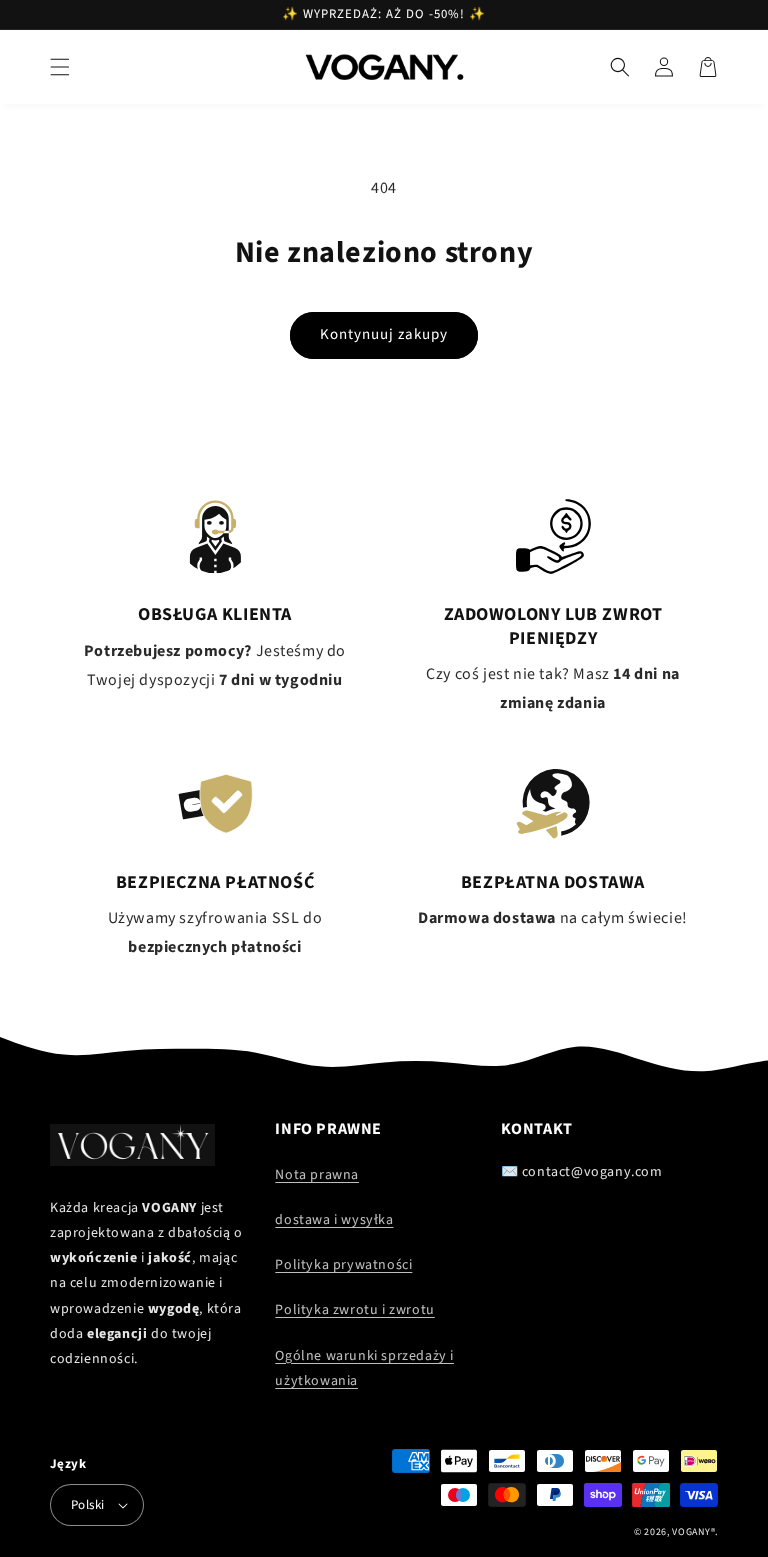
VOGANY (691, 1532)
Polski (87, 1505)
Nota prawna (317, 1175)
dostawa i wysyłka (334, 1220)
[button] (60, 67)
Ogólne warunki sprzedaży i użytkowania (364, 1368)
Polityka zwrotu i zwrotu (354, 1310)
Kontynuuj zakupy (384, 334)
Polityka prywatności (343, 1265)
